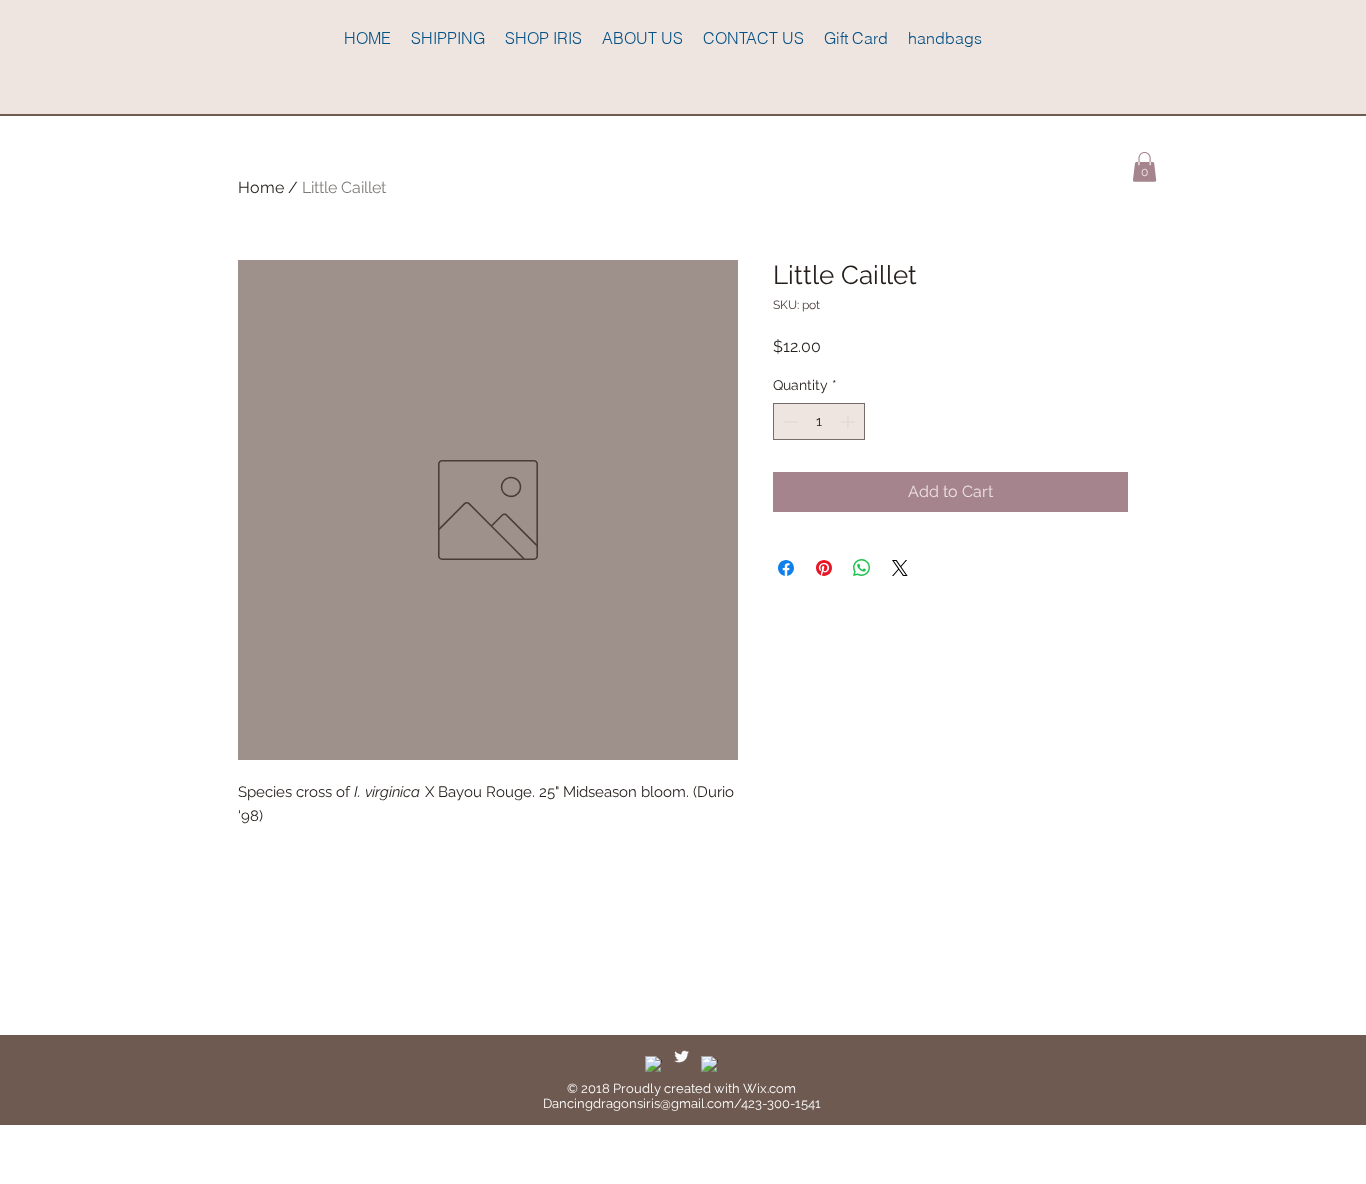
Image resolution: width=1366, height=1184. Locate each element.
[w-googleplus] (709, 1064)
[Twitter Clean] (681, 1056)
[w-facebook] (653, 1064)
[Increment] (849, 421)
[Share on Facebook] (786, 568)
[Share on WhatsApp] (862, 568)
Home (261, 187)
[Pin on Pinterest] (824, 568)
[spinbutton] (819, 421)
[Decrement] (788, 421)
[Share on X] (900, 568)
